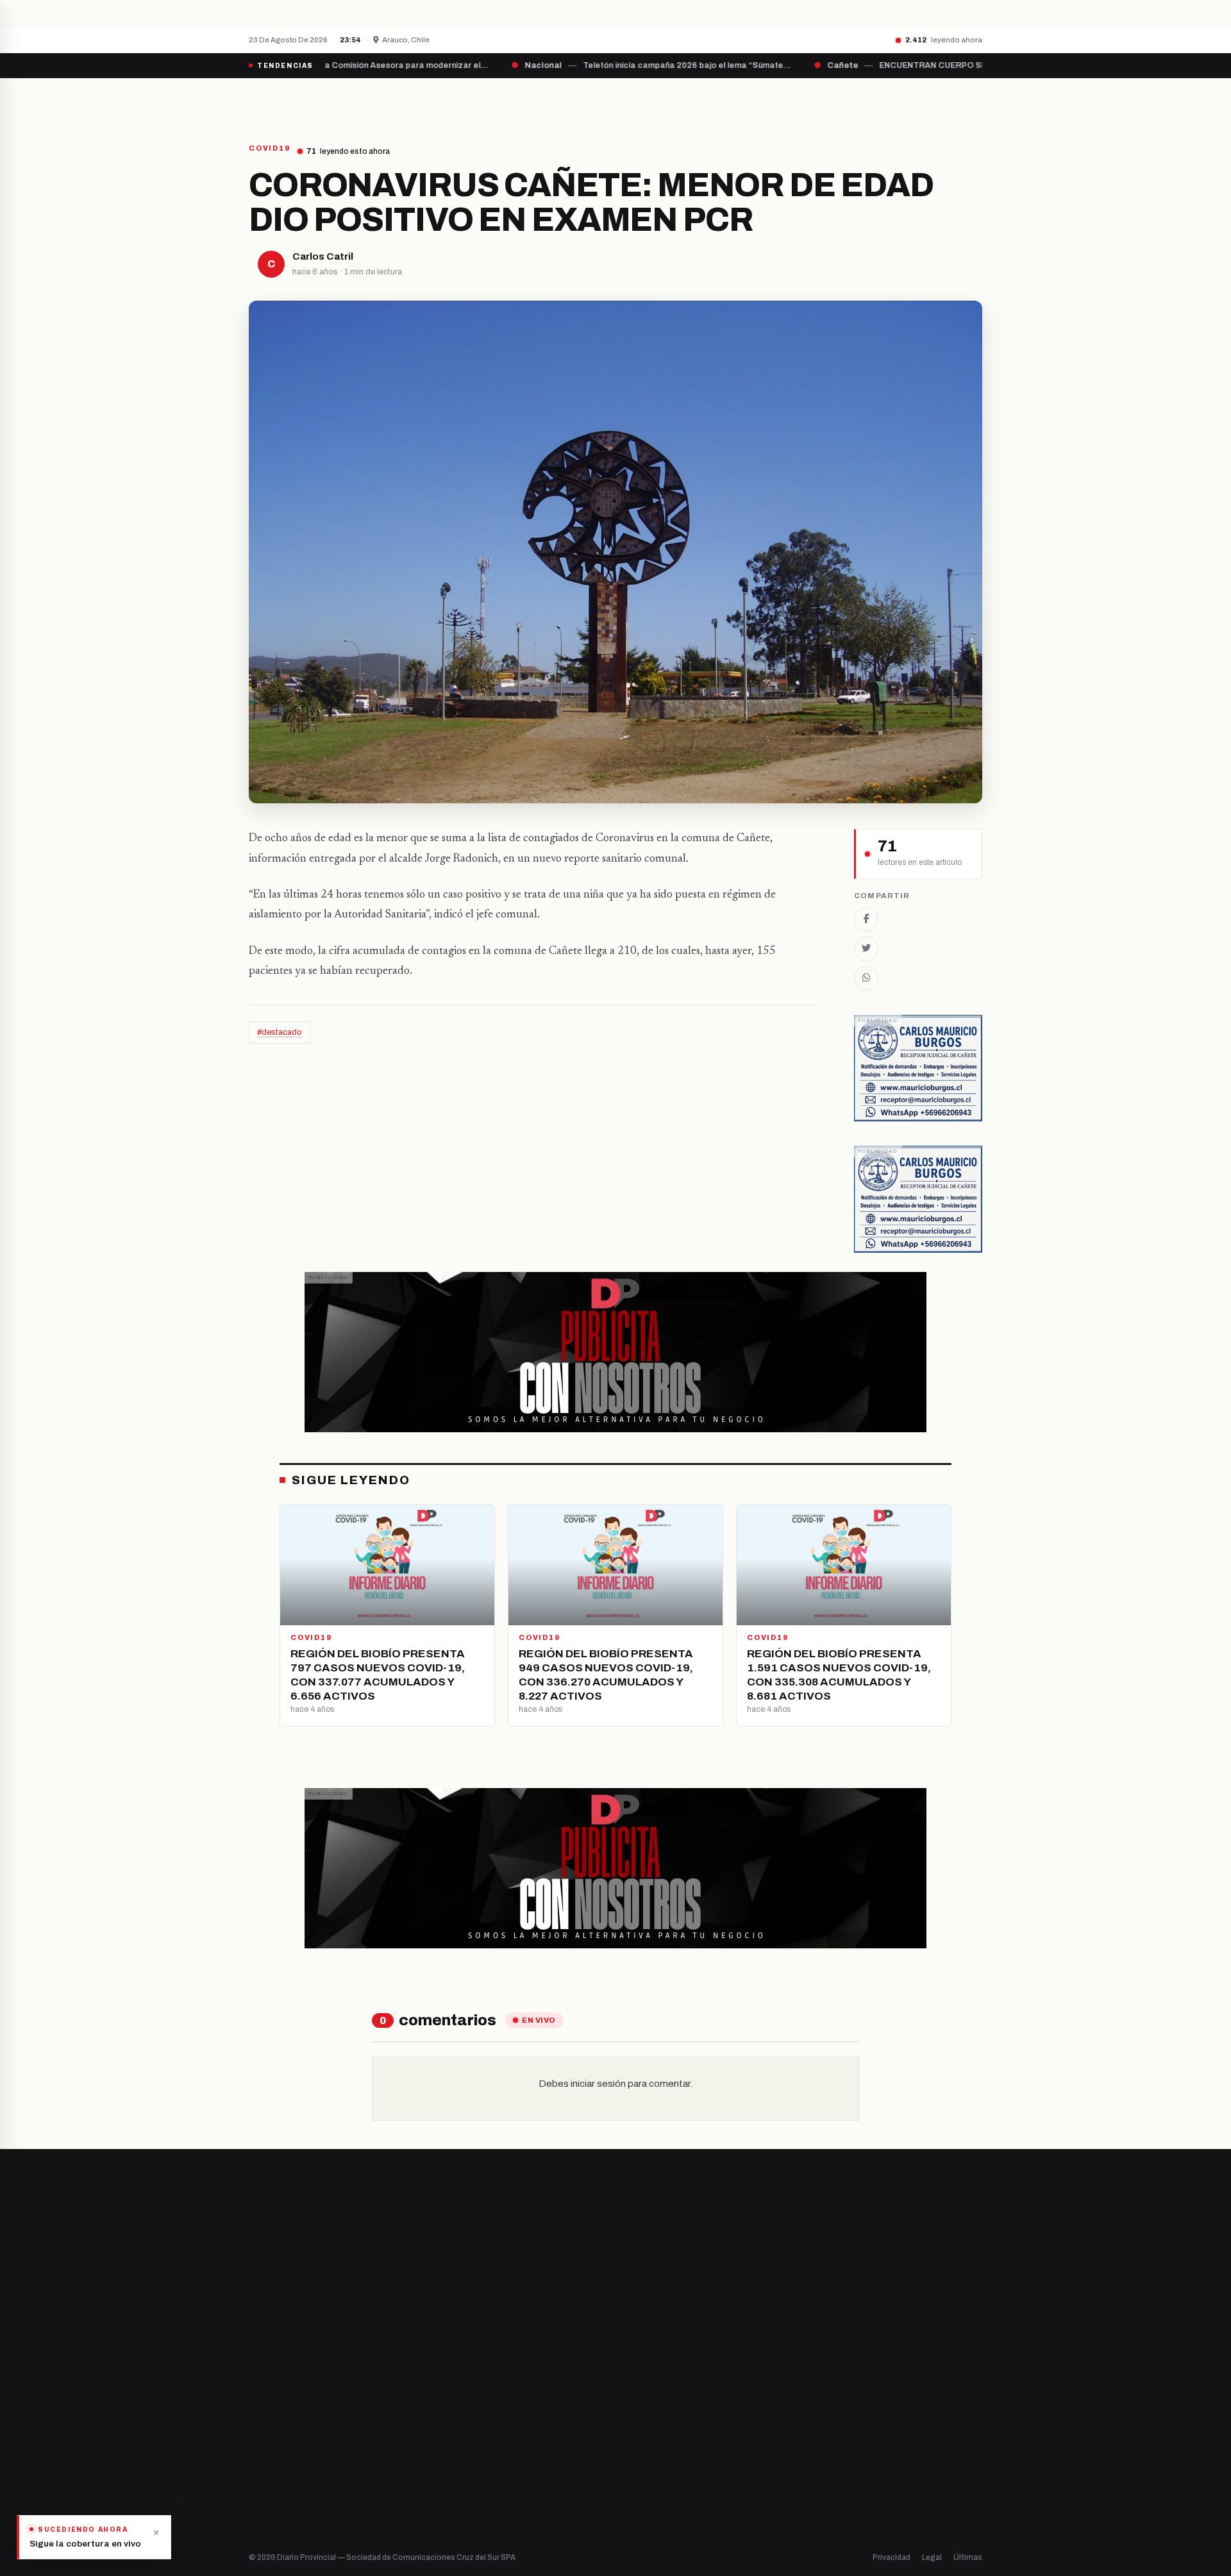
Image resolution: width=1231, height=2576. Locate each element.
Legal (932, 2557)
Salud (640, 2442)
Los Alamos (461, 2421)
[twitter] (269, 2420)
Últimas (968, 2557)
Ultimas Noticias (744, 101)
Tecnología (651, 2464)
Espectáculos (656, 2486)
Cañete (454, 2377)
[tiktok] (318, 2420)
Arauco (453, 2464)
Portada (496, 101)
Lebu (448, 2486)
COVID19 (269, 148)
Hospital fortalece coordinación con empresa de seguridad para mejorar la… (480, 13)
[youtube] (302, 2420)
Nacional (646, 2377)
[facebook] (253, 2420)
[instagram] (285, 2420)
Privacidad (892, 2557)
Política (643, 2421)
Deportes (648, 2399)
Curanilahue (463, 2399)
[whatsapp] (333, 2420)
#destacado (280, 1032)
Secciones (652, 101)
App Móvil (866, 2425)
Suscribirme (931, 2229)
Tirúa (449, 2442)
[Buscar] (971, 101)
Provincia (571, 101)
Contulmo (458, 2508)
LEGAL (824, 101)
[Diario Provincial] (301, 101)
